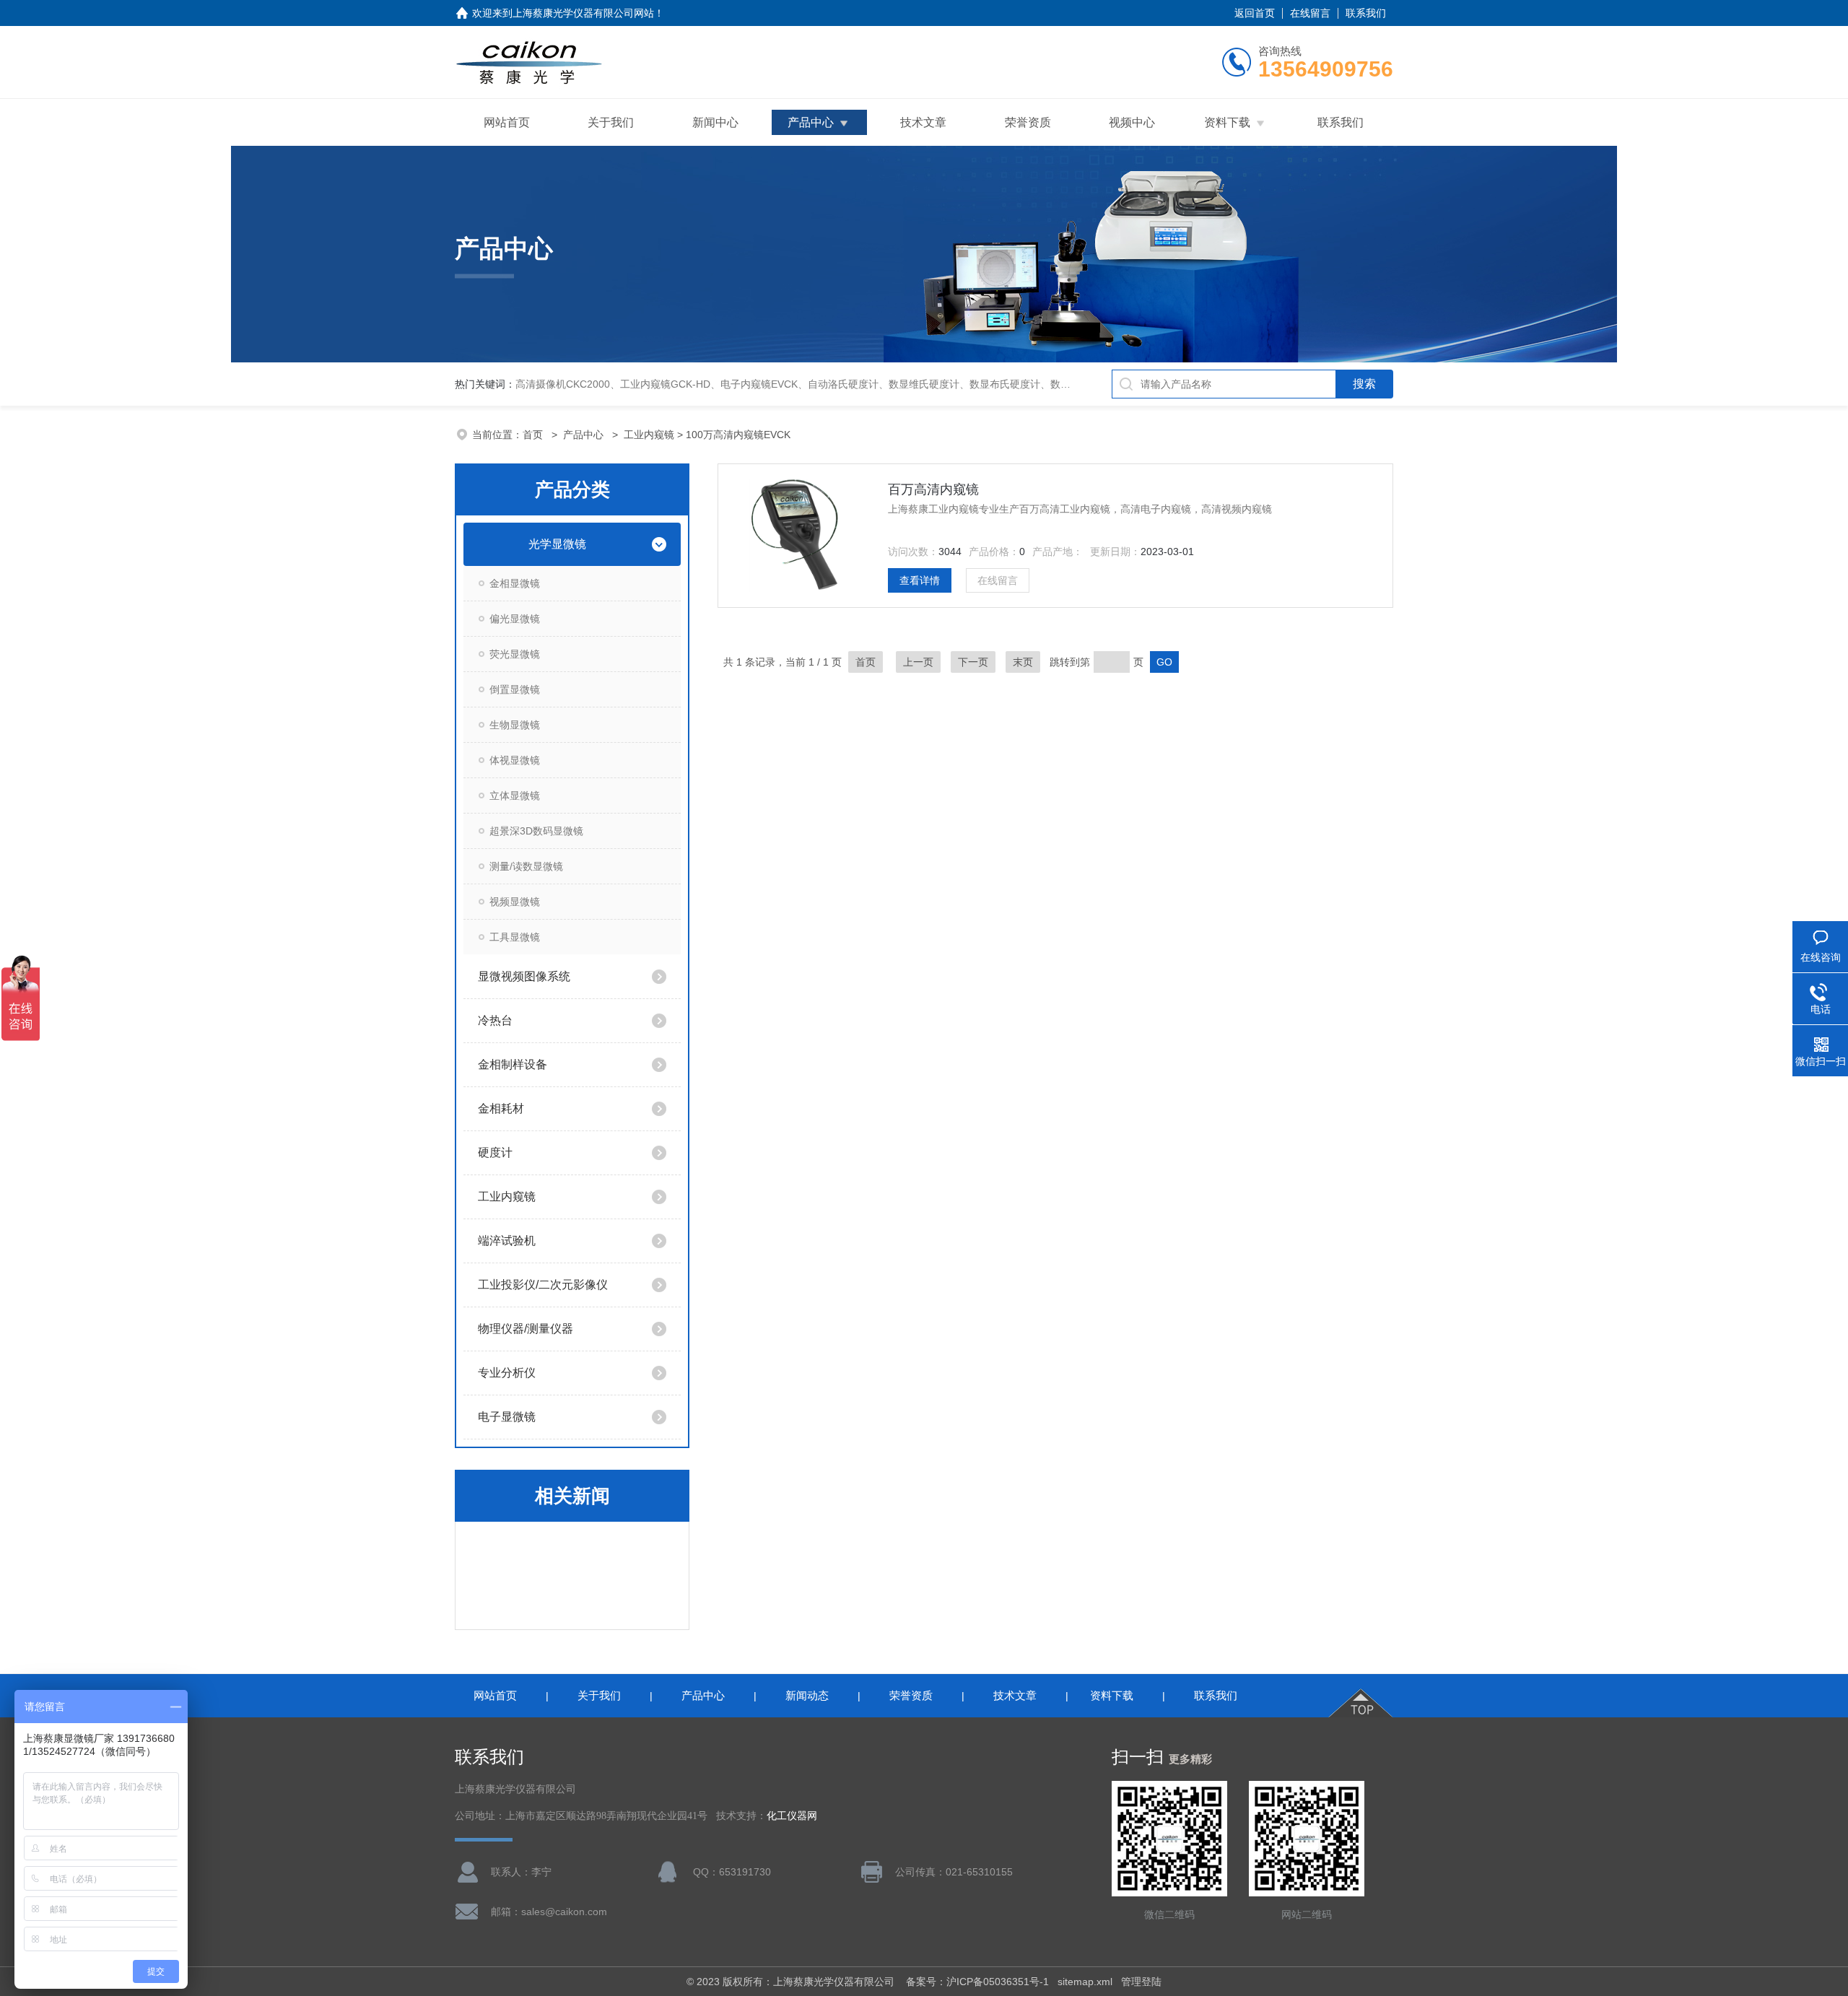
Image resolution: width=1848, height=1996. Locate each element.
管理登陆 (1141, 1982)
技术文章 (923, 122)
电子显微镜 (507, 1417)
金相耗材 (501, 1108)
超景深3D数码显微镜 (536, 831)
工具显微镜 (515, 937)
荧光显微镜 (515, 654)
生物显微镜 (515, 725)
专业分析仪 (507, 1373)
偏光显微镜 (515, 619)
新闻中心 (715, 122)
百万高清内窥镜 (933, 489)
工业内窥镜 (649, 435)
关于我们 (611, 122)
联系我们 (1366, 13)
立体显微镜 (515, 796)
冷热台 (495, 1020)
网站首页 (507, 122)
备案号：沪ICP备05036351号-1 (977, 1982)
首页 (534, 435)
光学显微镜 (557, 544)
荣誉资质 (1028, 122)
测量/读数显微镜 (526, 866)
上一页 (918, 662)
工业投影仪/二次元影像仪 (543, 1285)
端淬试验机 (507, 1241)
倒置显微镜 (515, 689)
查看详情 (920, 580)
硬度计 (495, 1152)
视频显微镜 (515, 902)
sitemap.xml (1085, 1982)
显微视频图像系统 (524, 976)
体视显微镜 (515, 760)
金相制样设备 (513, 1064)
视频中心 (1132, 122)
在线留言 (1310, 13)
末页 (1023, 662)
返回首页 (1255, 13)
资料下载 (1227, 122)
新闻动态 (807, 1695)
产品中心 (811, 122)
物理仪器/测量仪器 (526, 1329)
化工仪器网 (792, 1816)
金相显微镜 (515, 583)
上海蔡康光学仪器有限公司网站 (583, 13)
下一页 (973, 662)
